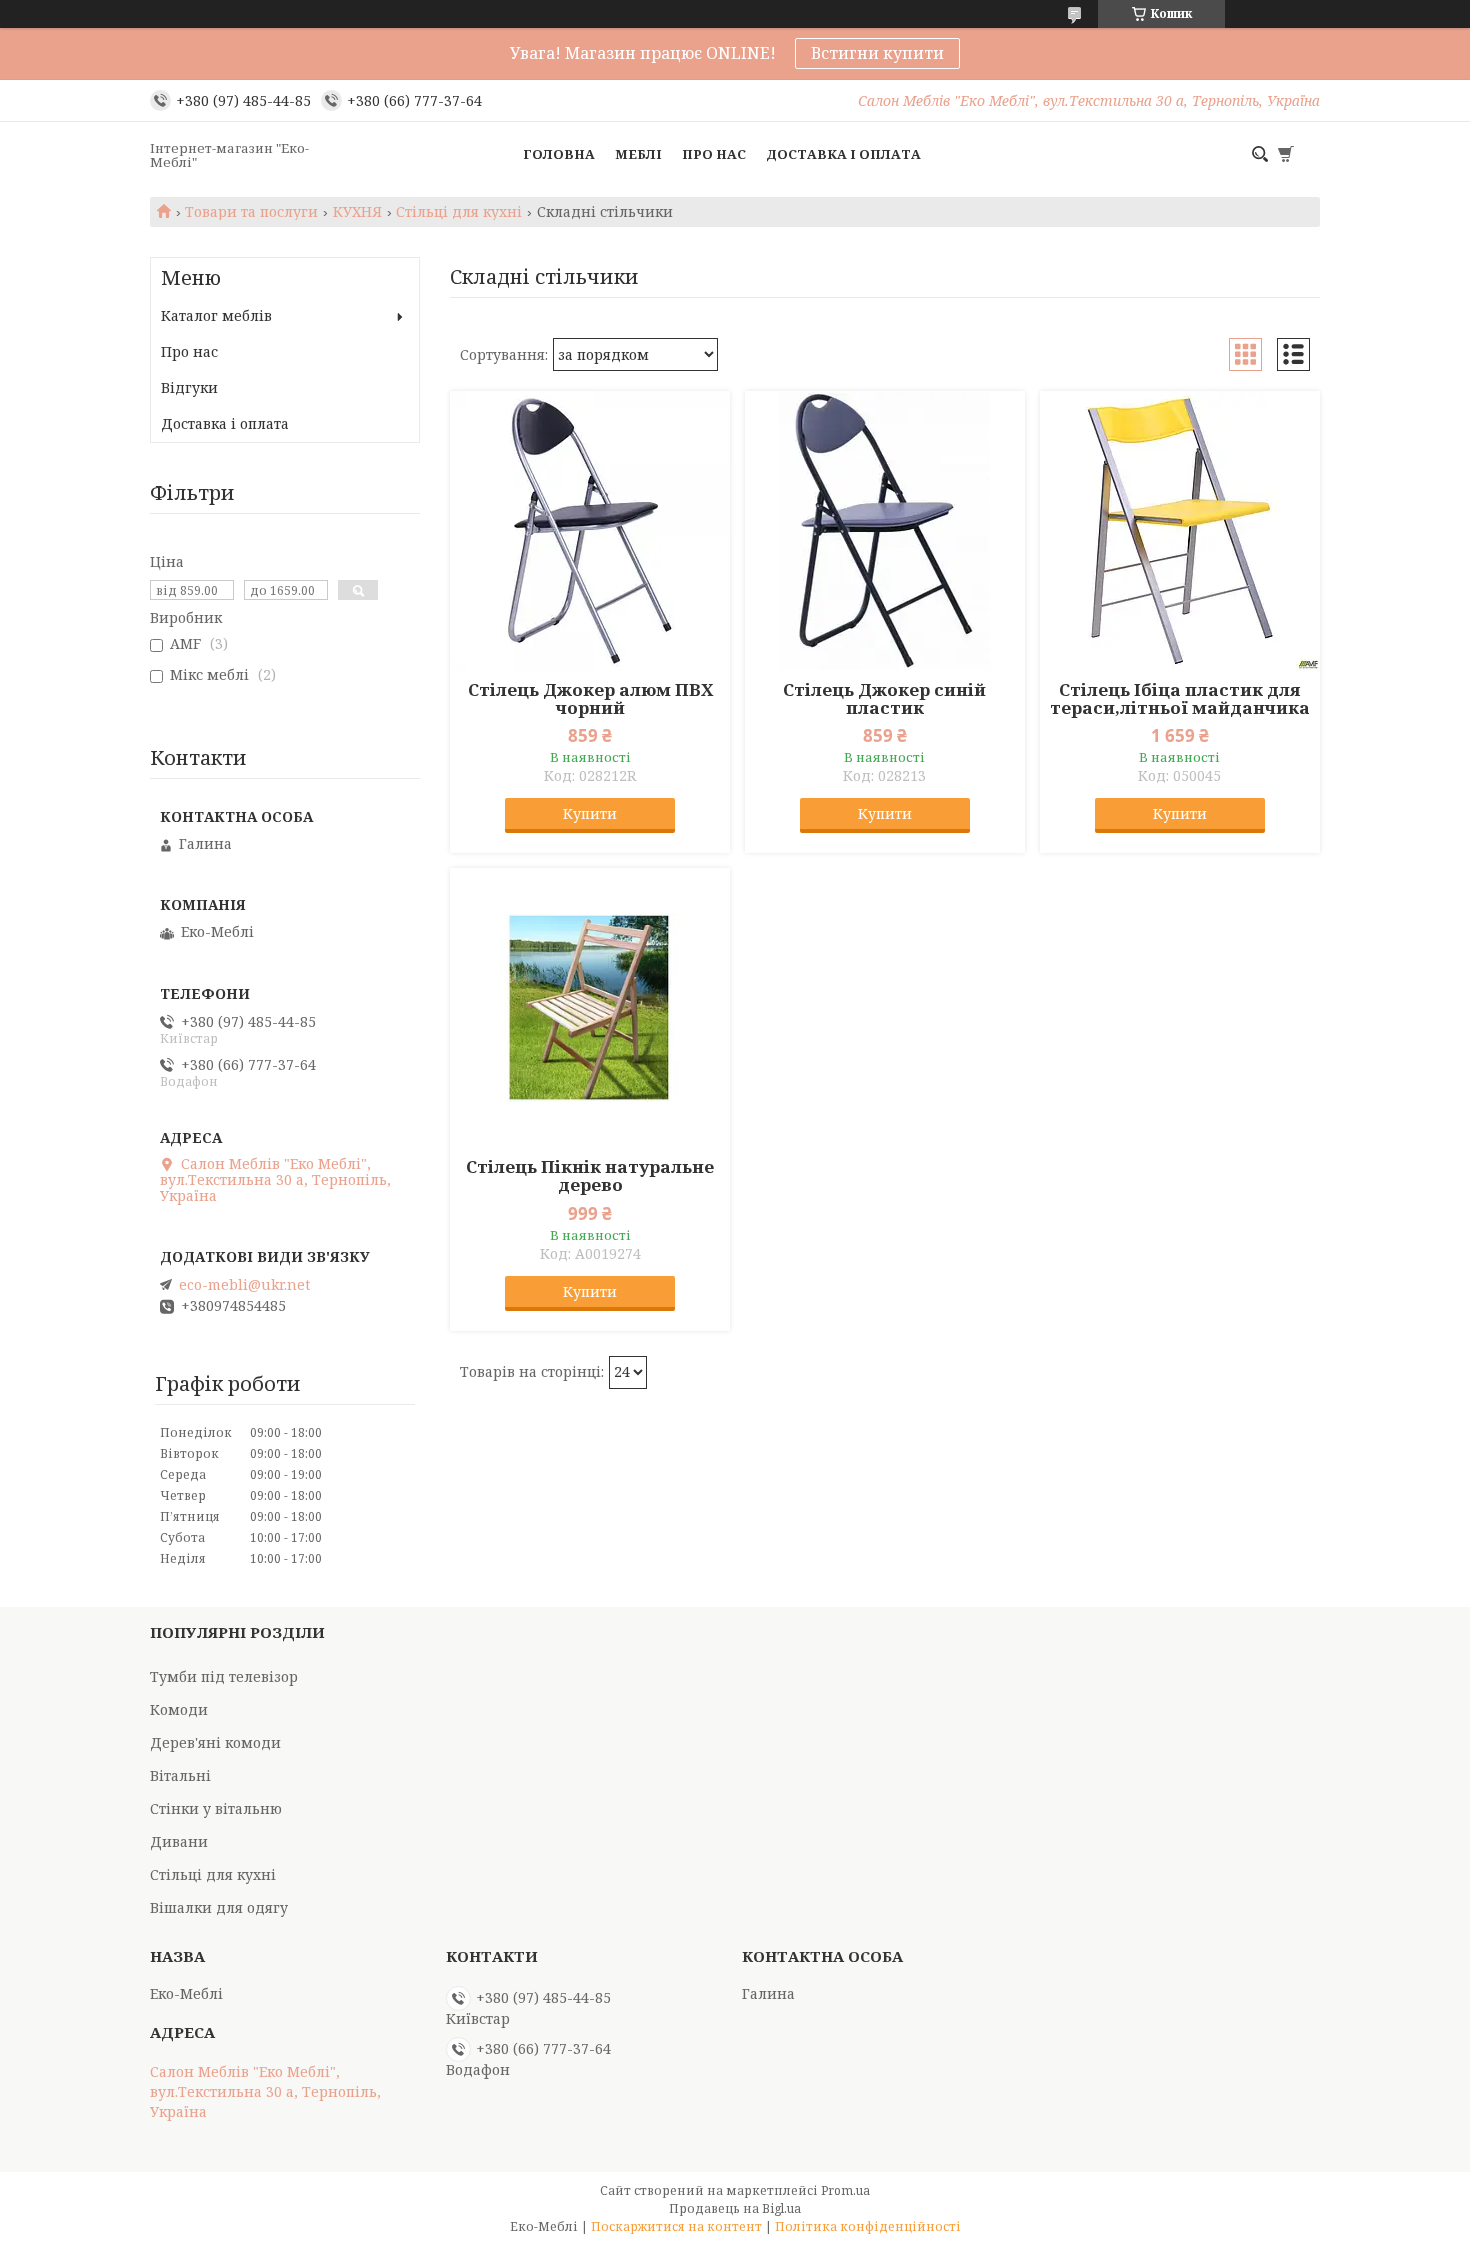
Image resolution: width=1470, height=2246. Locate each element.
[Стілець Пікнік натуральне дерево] (590, 1008)
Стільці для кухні (459, 212)
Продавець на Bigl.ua (735, 2208)
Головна (559, 154)
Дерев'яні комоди (215, 1742)
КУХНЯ (357, 212)
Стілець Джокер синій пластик (884, 699)
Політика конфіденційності (868, 2226)
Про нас (714, 154)
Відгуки (189, 387)
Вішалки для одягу (219, 1907)
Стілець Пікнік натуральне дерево (590, 1176)
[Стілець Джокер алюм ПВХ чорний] (590, 531)
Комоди (179, 1709)
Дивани (179, 1841)
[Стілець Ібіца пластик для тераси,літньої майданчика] (1180, 531)
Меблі (638, 154)
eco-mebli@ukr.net (244, 1285)
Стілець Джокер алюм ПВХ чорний (590, 699)
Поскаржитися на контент (676, 2226)
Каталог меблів (216, 315)
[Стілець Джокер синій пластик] (885, 531)
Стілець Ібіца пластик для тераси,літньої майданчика (1180, 699)
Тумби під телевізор (224, 1676)
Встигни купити (877, 53)
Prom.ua (845, 2190)
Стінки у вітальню (216, 1808)
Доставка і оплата (843, 154)
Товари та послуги (251, 212)
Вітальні (180, 1775)
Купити (590, 813)
